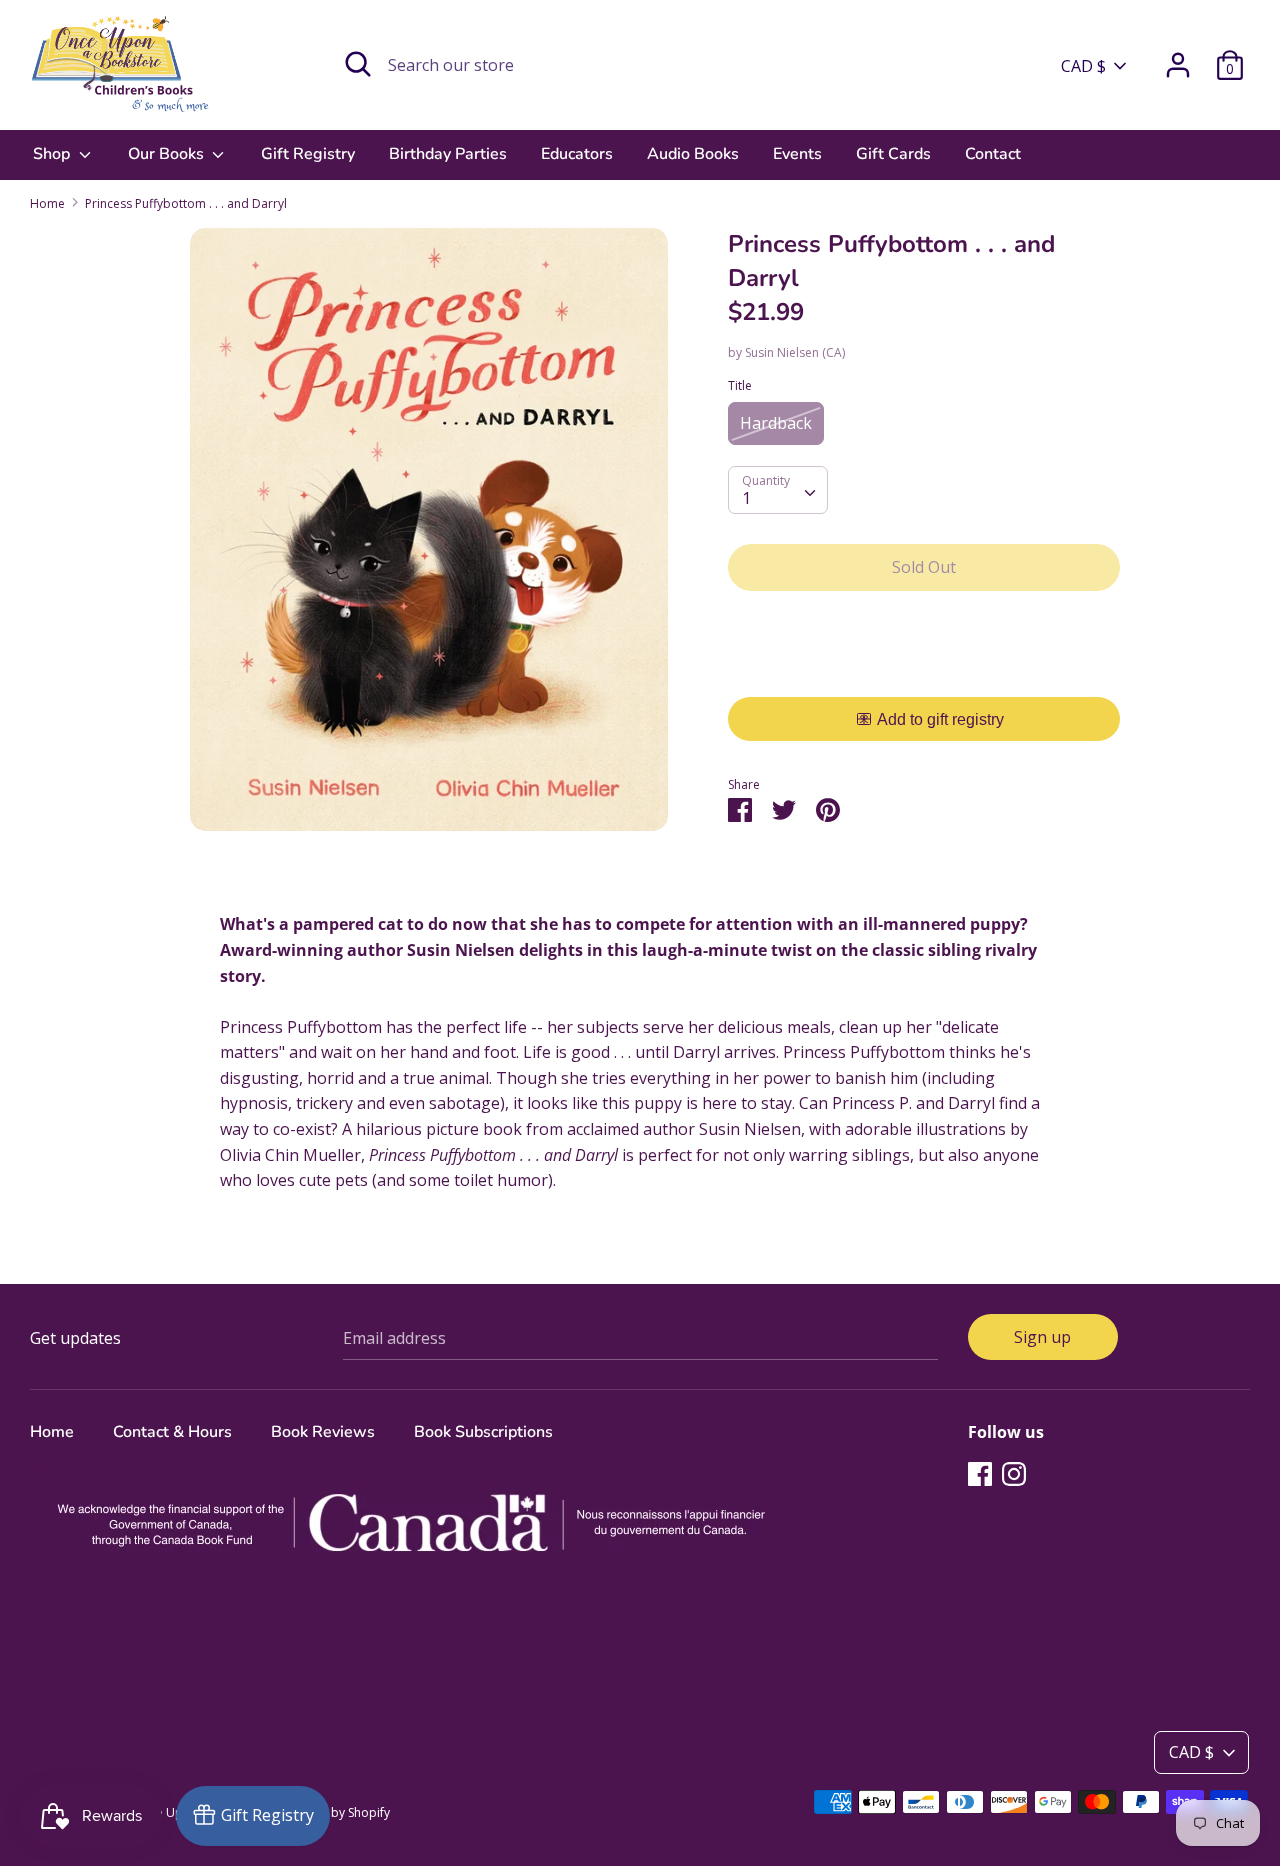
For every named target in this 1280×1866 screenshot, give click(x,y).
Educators (577, 154)
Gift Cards (893, 154)
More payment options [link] (924, 675)
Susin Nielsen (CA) (795, 352)
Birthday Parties (448, 154)
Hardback (776, 423)
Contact (993, 154)
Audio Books (693, 154)
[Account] (1178, 57)
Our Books (168, 154)
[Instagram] (1014, 1473)
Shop (53, 154)
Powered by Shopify (333, 1812)
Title (740, 385)
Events (797, 154)
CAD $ (1083, 66)
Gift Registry (308, 154)
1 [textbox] (746, 498)
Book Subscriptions (483, 1432)
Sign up (1042, 1337)
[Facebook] (980, 1473)
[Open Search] (358, 64)
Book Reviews (323, 1432)
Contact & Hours (172, 1432)
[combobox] (778, 490)
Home (52, 1432)
